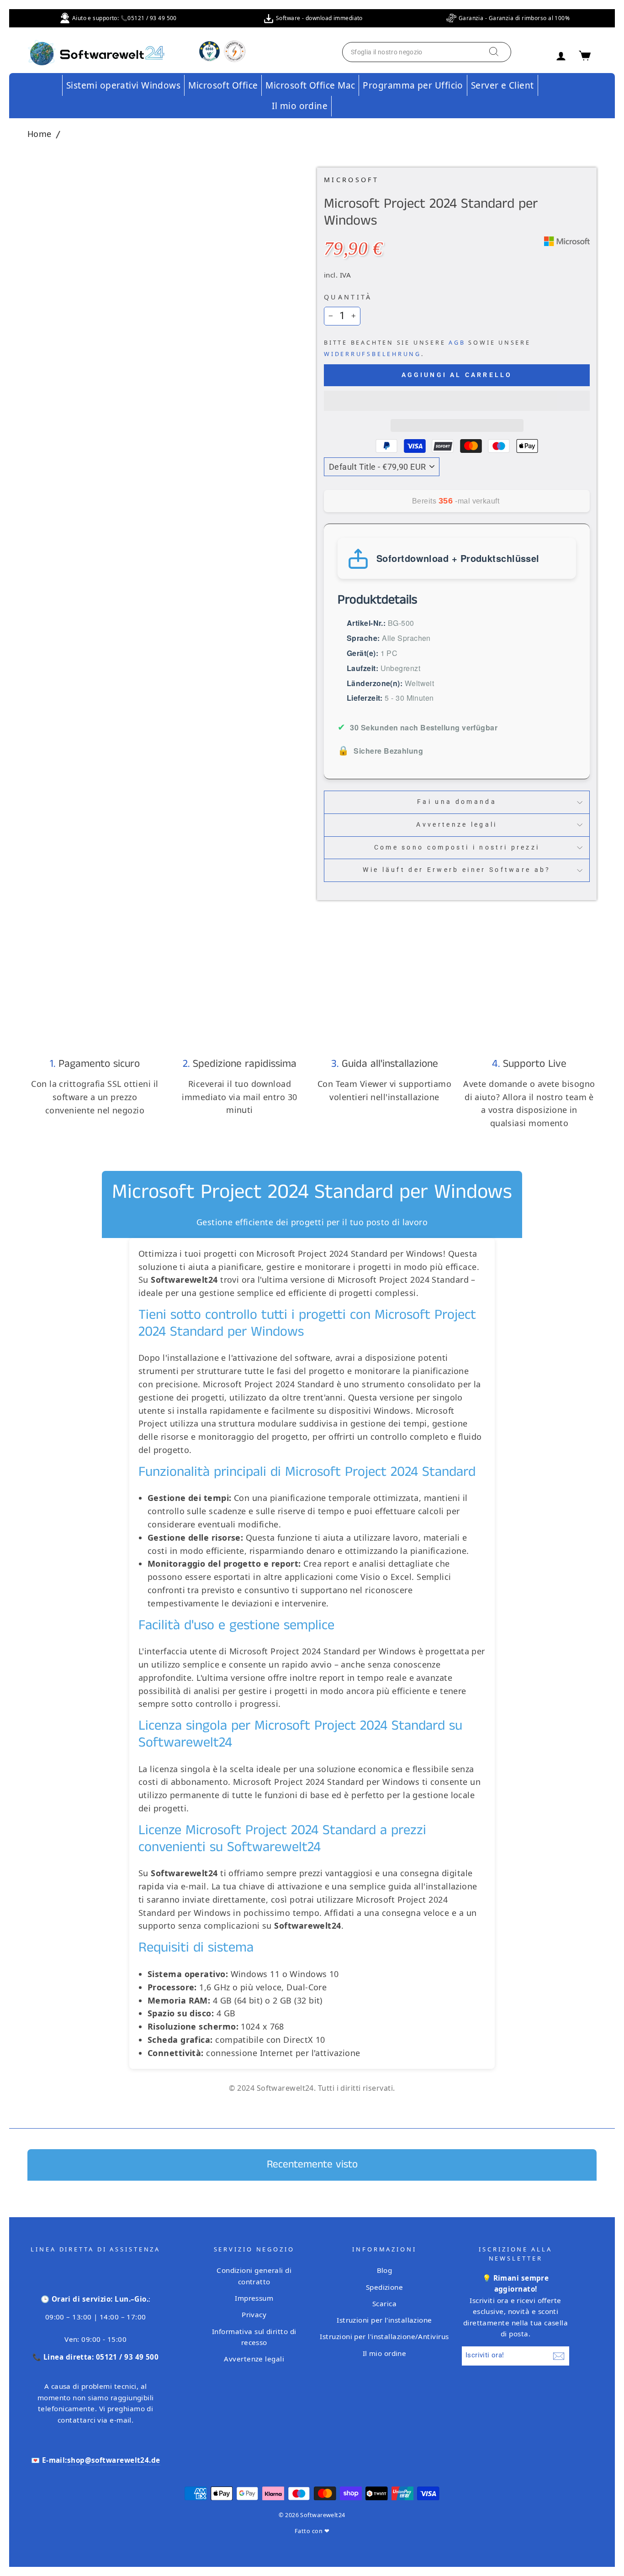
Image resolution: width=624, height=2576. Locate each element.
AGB (457, 343)
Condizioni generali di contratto (254, 2276)
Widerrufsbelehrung (373, 354)
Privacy (254, 2314)
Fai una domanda (457, 802)
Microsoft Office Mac (310, 85)
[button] (457, 401)
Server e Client (502, 85)
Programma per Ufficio (413, 85)
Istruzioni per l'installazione (384, 2320)
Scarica (384, 2303)
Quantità (348, 297)
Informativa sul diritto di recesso (254, 2337)
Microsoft (351, 180)
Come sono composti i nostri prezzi (457, 847)
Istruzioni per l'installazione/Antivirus (384, 2336)
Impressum (254, 2298)
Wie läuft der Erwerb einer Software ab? (457, 870)
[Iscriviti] (559, 2356)
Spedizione (385, 2287)
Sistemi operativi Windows (123, 85)
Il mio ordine (300, 106)
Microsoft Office (223, 85)
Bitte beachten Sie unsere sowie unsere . (427, 348)
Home (40, 134)
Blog (385, 2270)
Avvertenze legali (457, 825)
